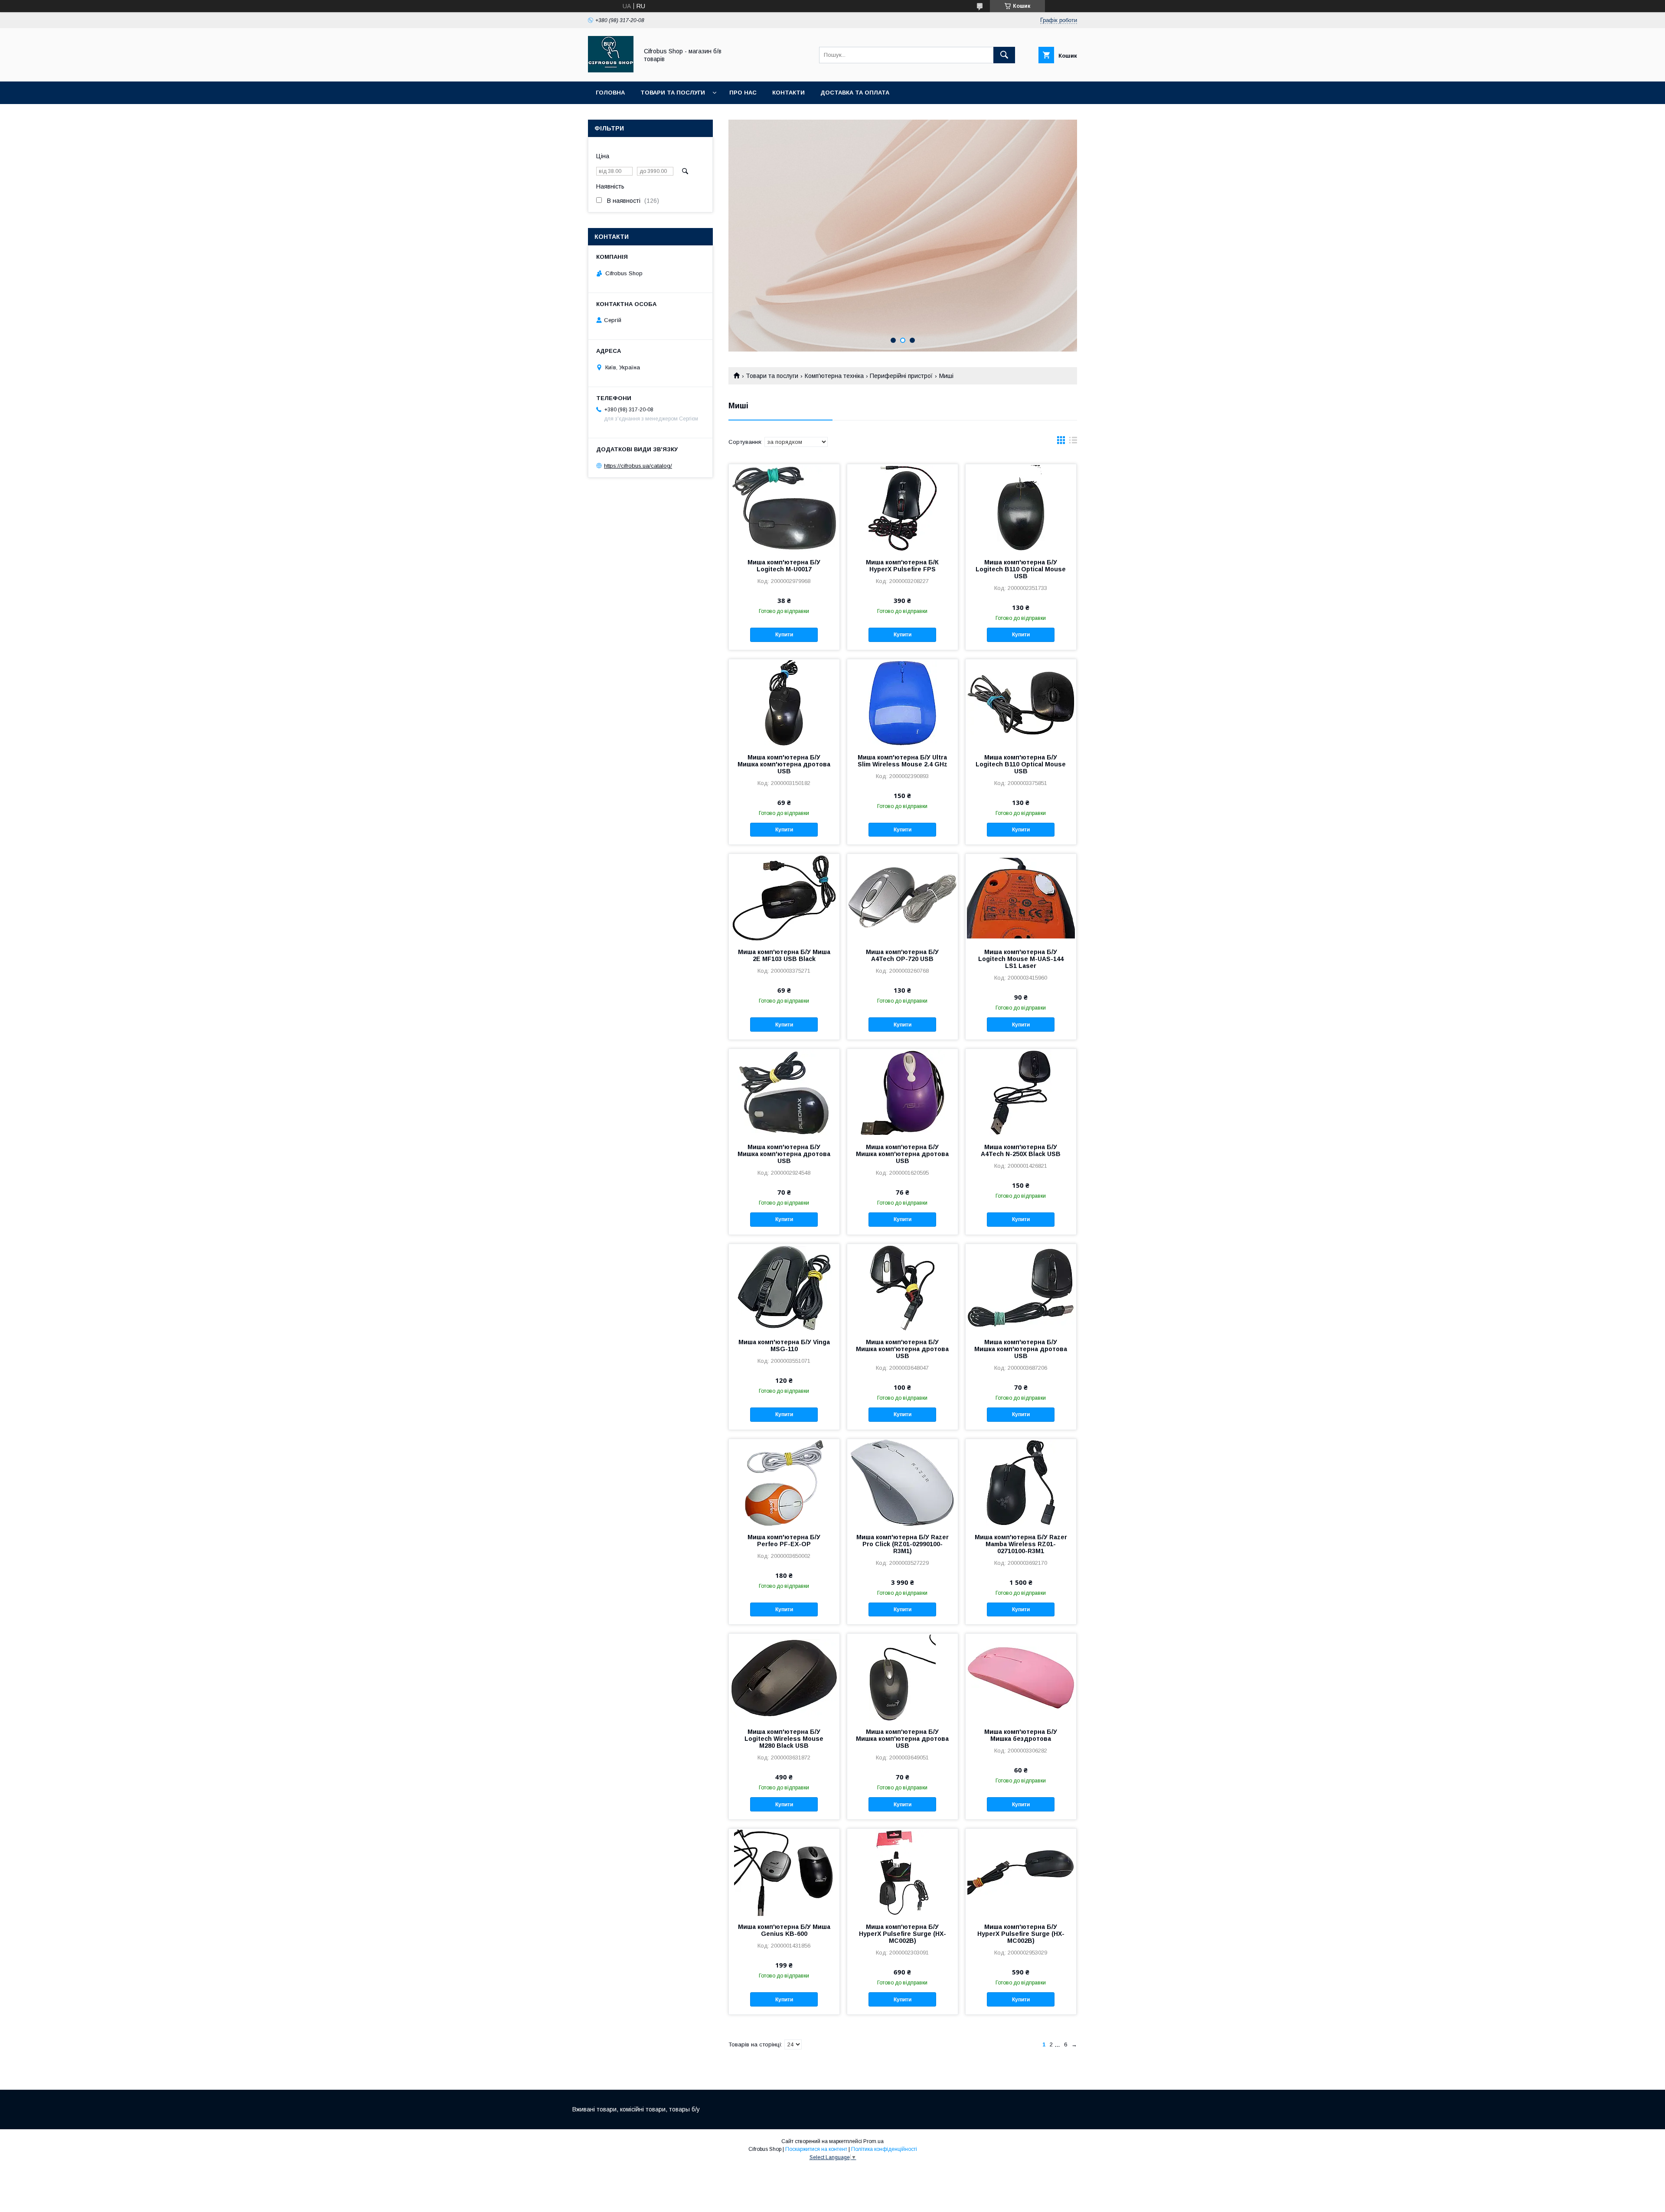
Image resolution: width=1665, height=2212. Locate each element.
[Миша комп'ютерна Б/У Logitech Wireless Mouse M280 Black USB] (784, 1677)
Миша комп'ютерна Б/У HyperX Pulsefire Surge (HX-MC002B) (903, 1934)
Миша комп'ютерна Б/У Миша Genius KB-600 (784, 1930)
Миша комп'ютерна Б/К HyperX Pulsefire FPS (902, 566)
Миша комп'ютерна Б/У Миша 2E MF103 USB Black (784, 955)
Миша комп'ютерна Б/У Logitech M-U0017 (784, 566)
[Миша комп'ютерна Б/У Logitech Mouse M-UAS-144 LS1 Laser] (1021, 897)
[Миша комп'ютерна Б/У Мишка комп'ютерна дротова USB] (784, 703)
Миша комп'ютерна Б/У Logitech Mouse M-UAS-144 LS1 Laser (1021, 959)
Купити (784, 635)
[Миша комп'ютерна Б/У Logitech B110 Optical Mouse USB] (1021, 508)
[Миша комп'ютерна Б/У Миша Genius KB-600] (784, 1872)
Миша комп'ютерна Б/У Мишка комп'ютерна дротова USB (784, 764)
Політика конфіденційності (884, 2149)
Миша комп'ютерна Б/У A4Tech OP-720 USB (902, 955)
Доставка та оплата (855, 93)
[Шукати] (1004, 55)
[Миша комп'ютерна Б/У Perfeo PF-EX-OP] (784, 1482)
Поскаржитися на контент (816, 2149)
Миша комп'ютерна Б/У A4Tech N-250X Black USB (1021, 1150)
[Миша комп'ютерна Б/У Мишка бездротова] (1021, 1677)
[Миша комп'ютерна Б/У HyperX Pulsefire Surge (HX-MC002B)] (903, 1872)
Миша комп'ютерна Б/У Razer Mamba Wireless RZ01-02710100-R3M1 (1021, 1544)
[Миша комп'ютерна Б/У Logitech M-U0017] (784, 508)
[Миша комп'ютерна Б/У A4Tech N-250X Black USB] (1021, 1092)
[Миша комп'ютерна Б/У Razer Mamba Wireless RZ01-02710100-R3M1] (1021, 1482)
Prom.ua (873, 2141)
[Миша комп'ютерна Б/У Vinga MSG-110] (784, 1287)
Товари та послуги (673, 93)
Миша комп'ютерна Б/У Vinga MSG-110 (784, 1345)
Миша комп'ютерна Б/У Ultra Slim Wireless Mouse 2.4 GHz (903, 761)
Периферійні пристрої (901, 376)
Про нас (743, 93)
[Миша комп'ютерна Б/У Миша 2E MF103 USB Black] (784, 897)
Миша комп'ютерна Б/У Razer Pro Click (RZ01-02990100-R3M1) (903, 1544)
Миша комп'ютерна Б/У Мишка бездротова (1021, 1735)
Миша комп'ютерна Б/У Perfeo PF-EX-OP (784, 1541)
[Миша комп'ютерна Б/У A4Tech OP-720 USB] (903, 897)
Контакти (788, 93)
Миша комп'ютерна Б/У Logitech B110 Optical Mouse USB (1021, 569)
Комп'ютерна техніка (834, 376)
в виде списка (1073, 442)
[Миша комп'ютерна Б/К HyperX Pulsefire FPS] (903, 508)
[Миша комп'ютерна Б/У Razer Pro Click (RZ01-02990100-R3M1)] (903, 1482)
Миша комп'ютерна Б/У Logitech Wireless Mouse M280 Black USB (784, 1739)
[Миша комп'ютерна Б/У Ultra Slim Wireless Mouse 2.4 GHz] (903, 703)
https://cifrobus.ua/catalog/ (638, 466)
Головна (610, 93)
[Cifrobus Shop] (611, 70)
